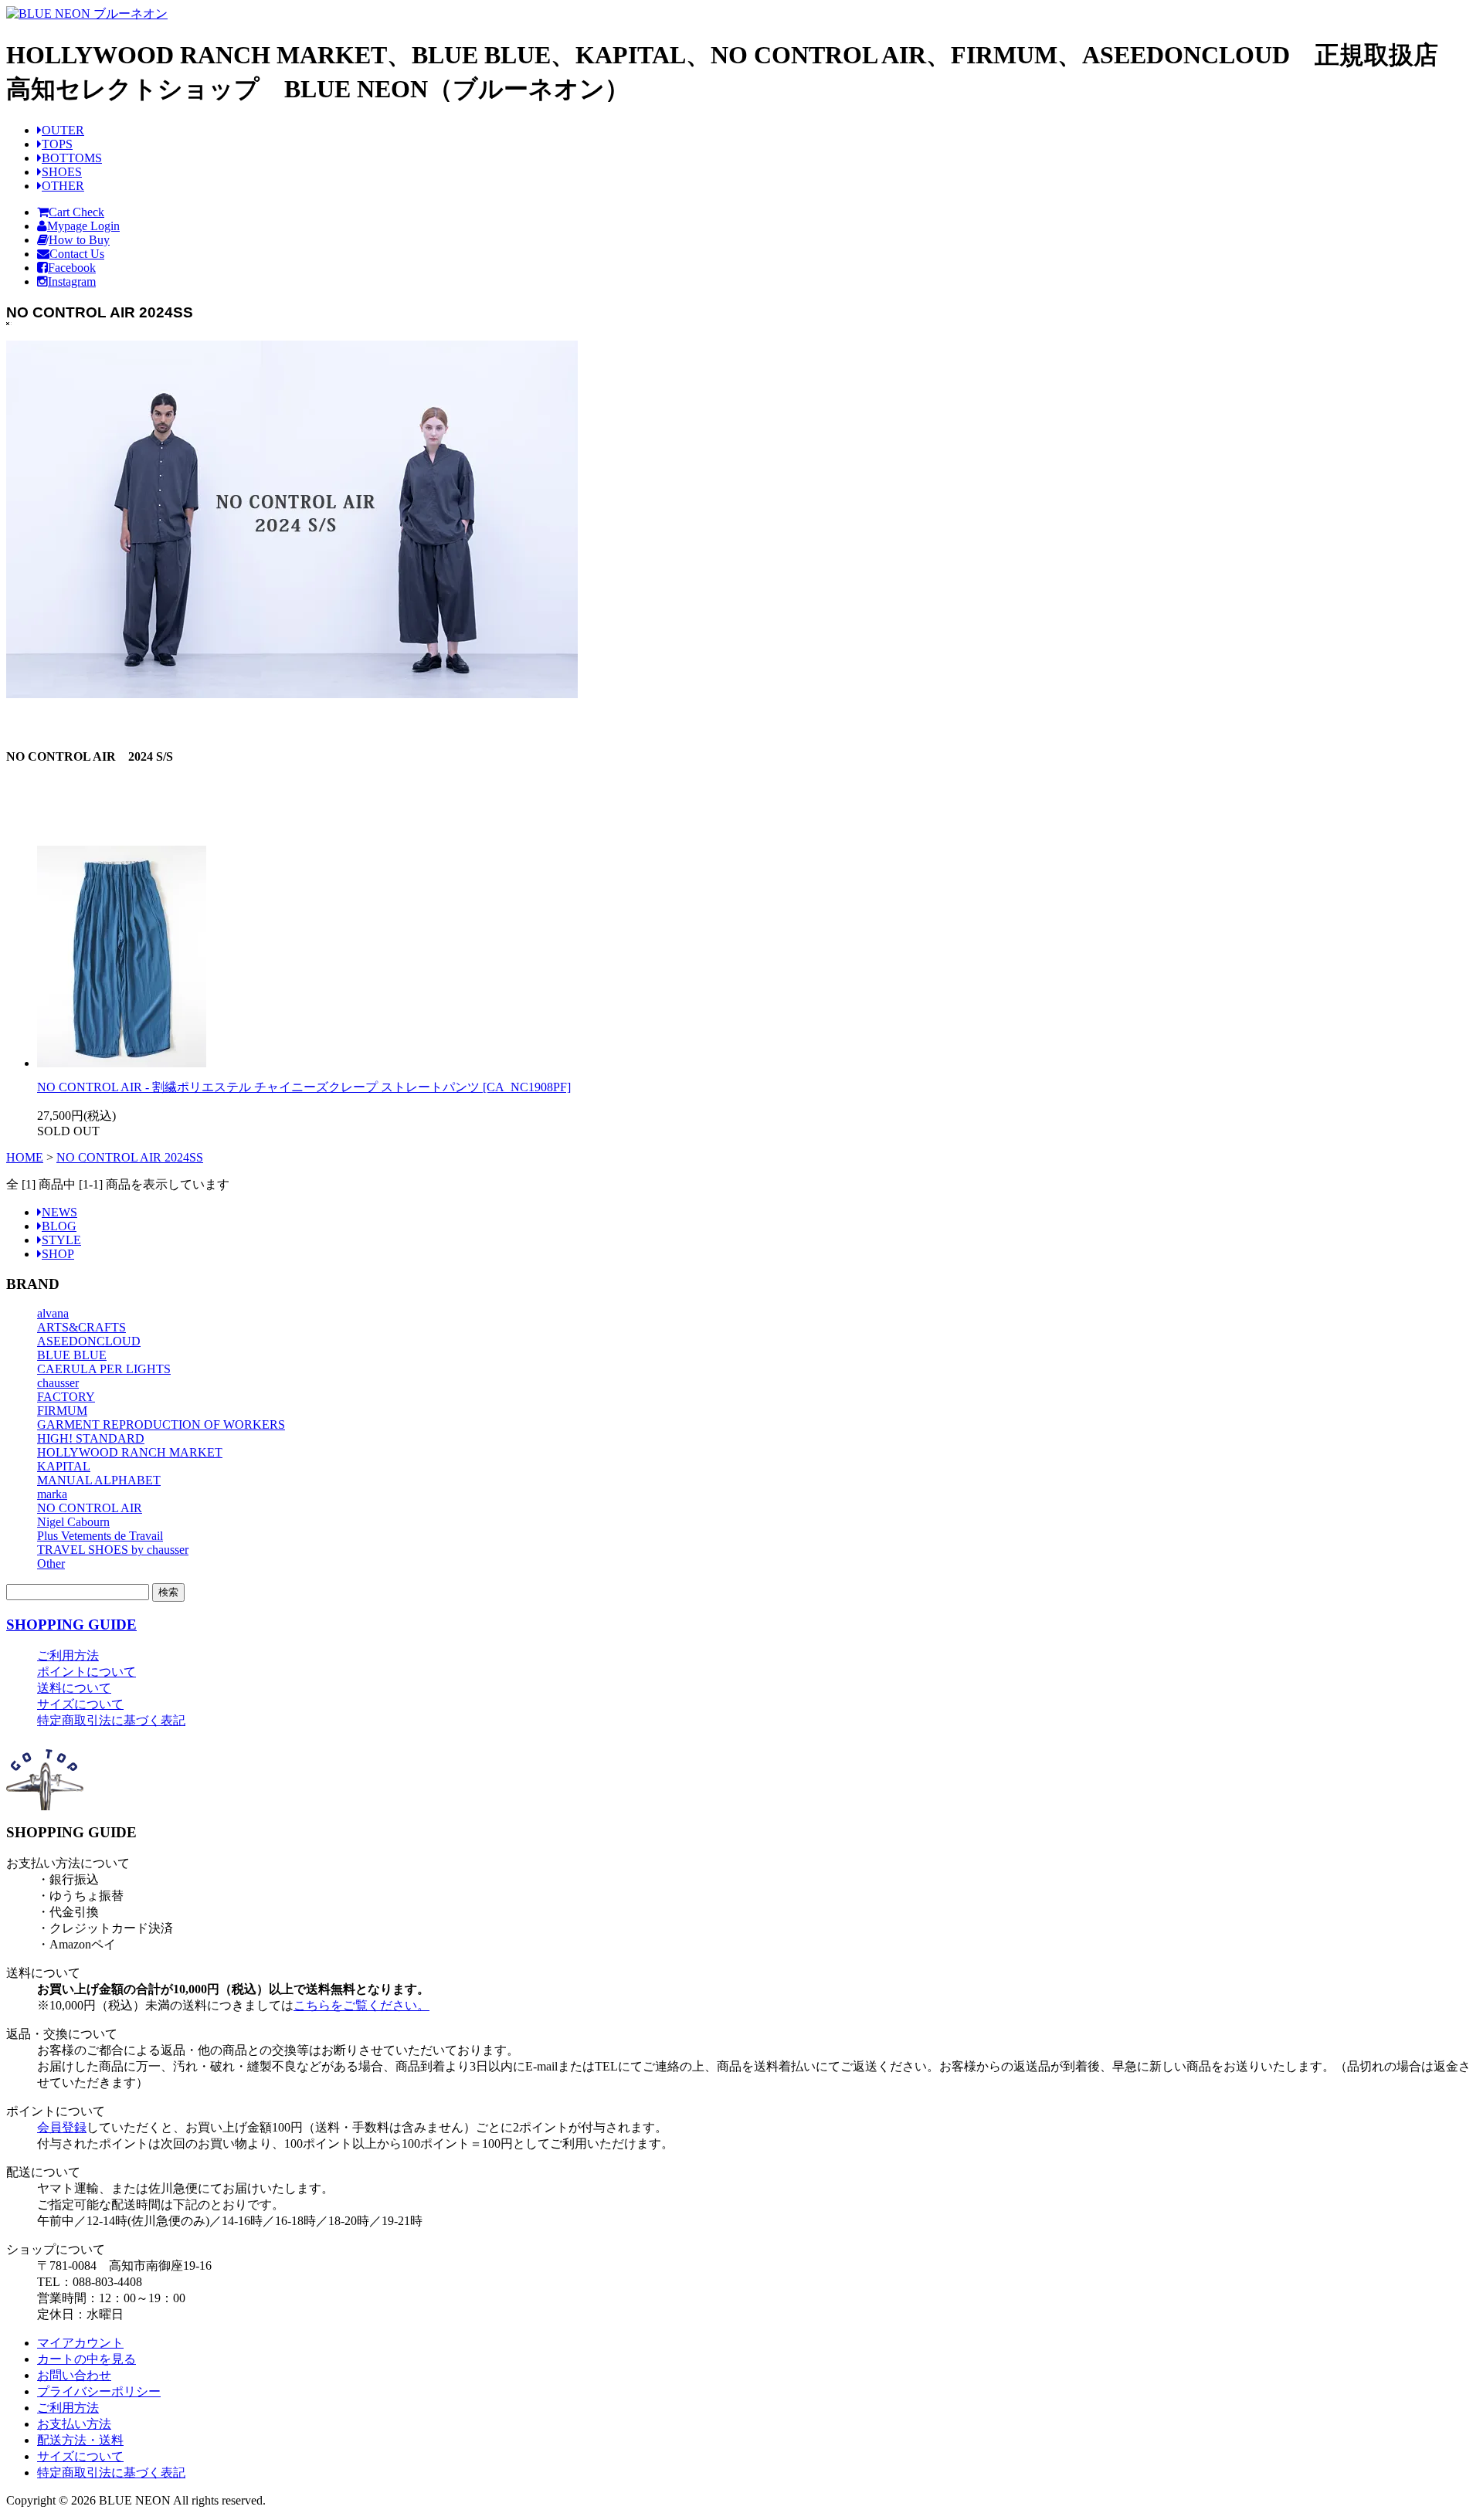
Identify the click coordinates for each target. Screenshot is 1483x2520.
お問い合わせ (74, 2375)
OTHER (63, 186)
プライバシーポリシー (99, 2391)
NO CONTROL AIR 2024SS (130, 1157)
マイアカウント (80, 2343)
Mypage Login (83, 226)
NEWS (59, 1212)
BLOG (59, 1226)
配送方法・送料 (80, 2440)
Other (51, 1564)
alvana (53, 1313)
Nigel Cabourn (73, 1522)
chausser (58, 1383)
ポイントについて (87, 1672)
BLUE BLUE (72, 1355)
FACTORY (66, 1397)
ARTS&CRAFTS (81, 1327)
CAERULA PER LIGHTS (104, 1369)
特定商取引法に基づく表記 (111, 1720)
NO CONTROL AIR (90, 1508)
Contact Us (77, 254)
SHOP (58, 1254)
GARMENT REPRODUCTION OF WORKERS (161, 1424)
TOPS (57, 144)
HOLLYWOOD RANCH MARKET (130, 1452)
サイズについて (80, 1704)
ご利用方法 (68, 1655)
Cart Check (76, 212)
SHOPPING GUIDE (71, 1625)
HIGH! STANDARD (91, 1438)
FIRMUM (62, 1411)
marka (52, 1494)
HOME (25, 1157)
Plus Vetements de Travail (100, 1536)
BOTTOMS (72, 158)
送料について (74, 1688)
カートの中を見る (87, 2359)
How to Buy (79, 240)
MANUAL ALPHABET (99, 1480)
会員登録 (62, 2127)
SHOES (62, 172)
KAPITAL (64, 1466)
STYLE (61, 1240)
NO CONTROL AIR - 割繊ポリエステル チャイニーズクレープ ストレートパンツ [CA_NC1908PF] (304, 1087)
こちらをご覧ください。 (361, 2005)
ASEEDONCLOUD (89, 1341)
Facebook (72, 268)
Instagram (72, 282)
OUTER (63, 130)
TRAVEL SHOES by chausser (113, 1550)
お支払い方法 (74, 2424)
